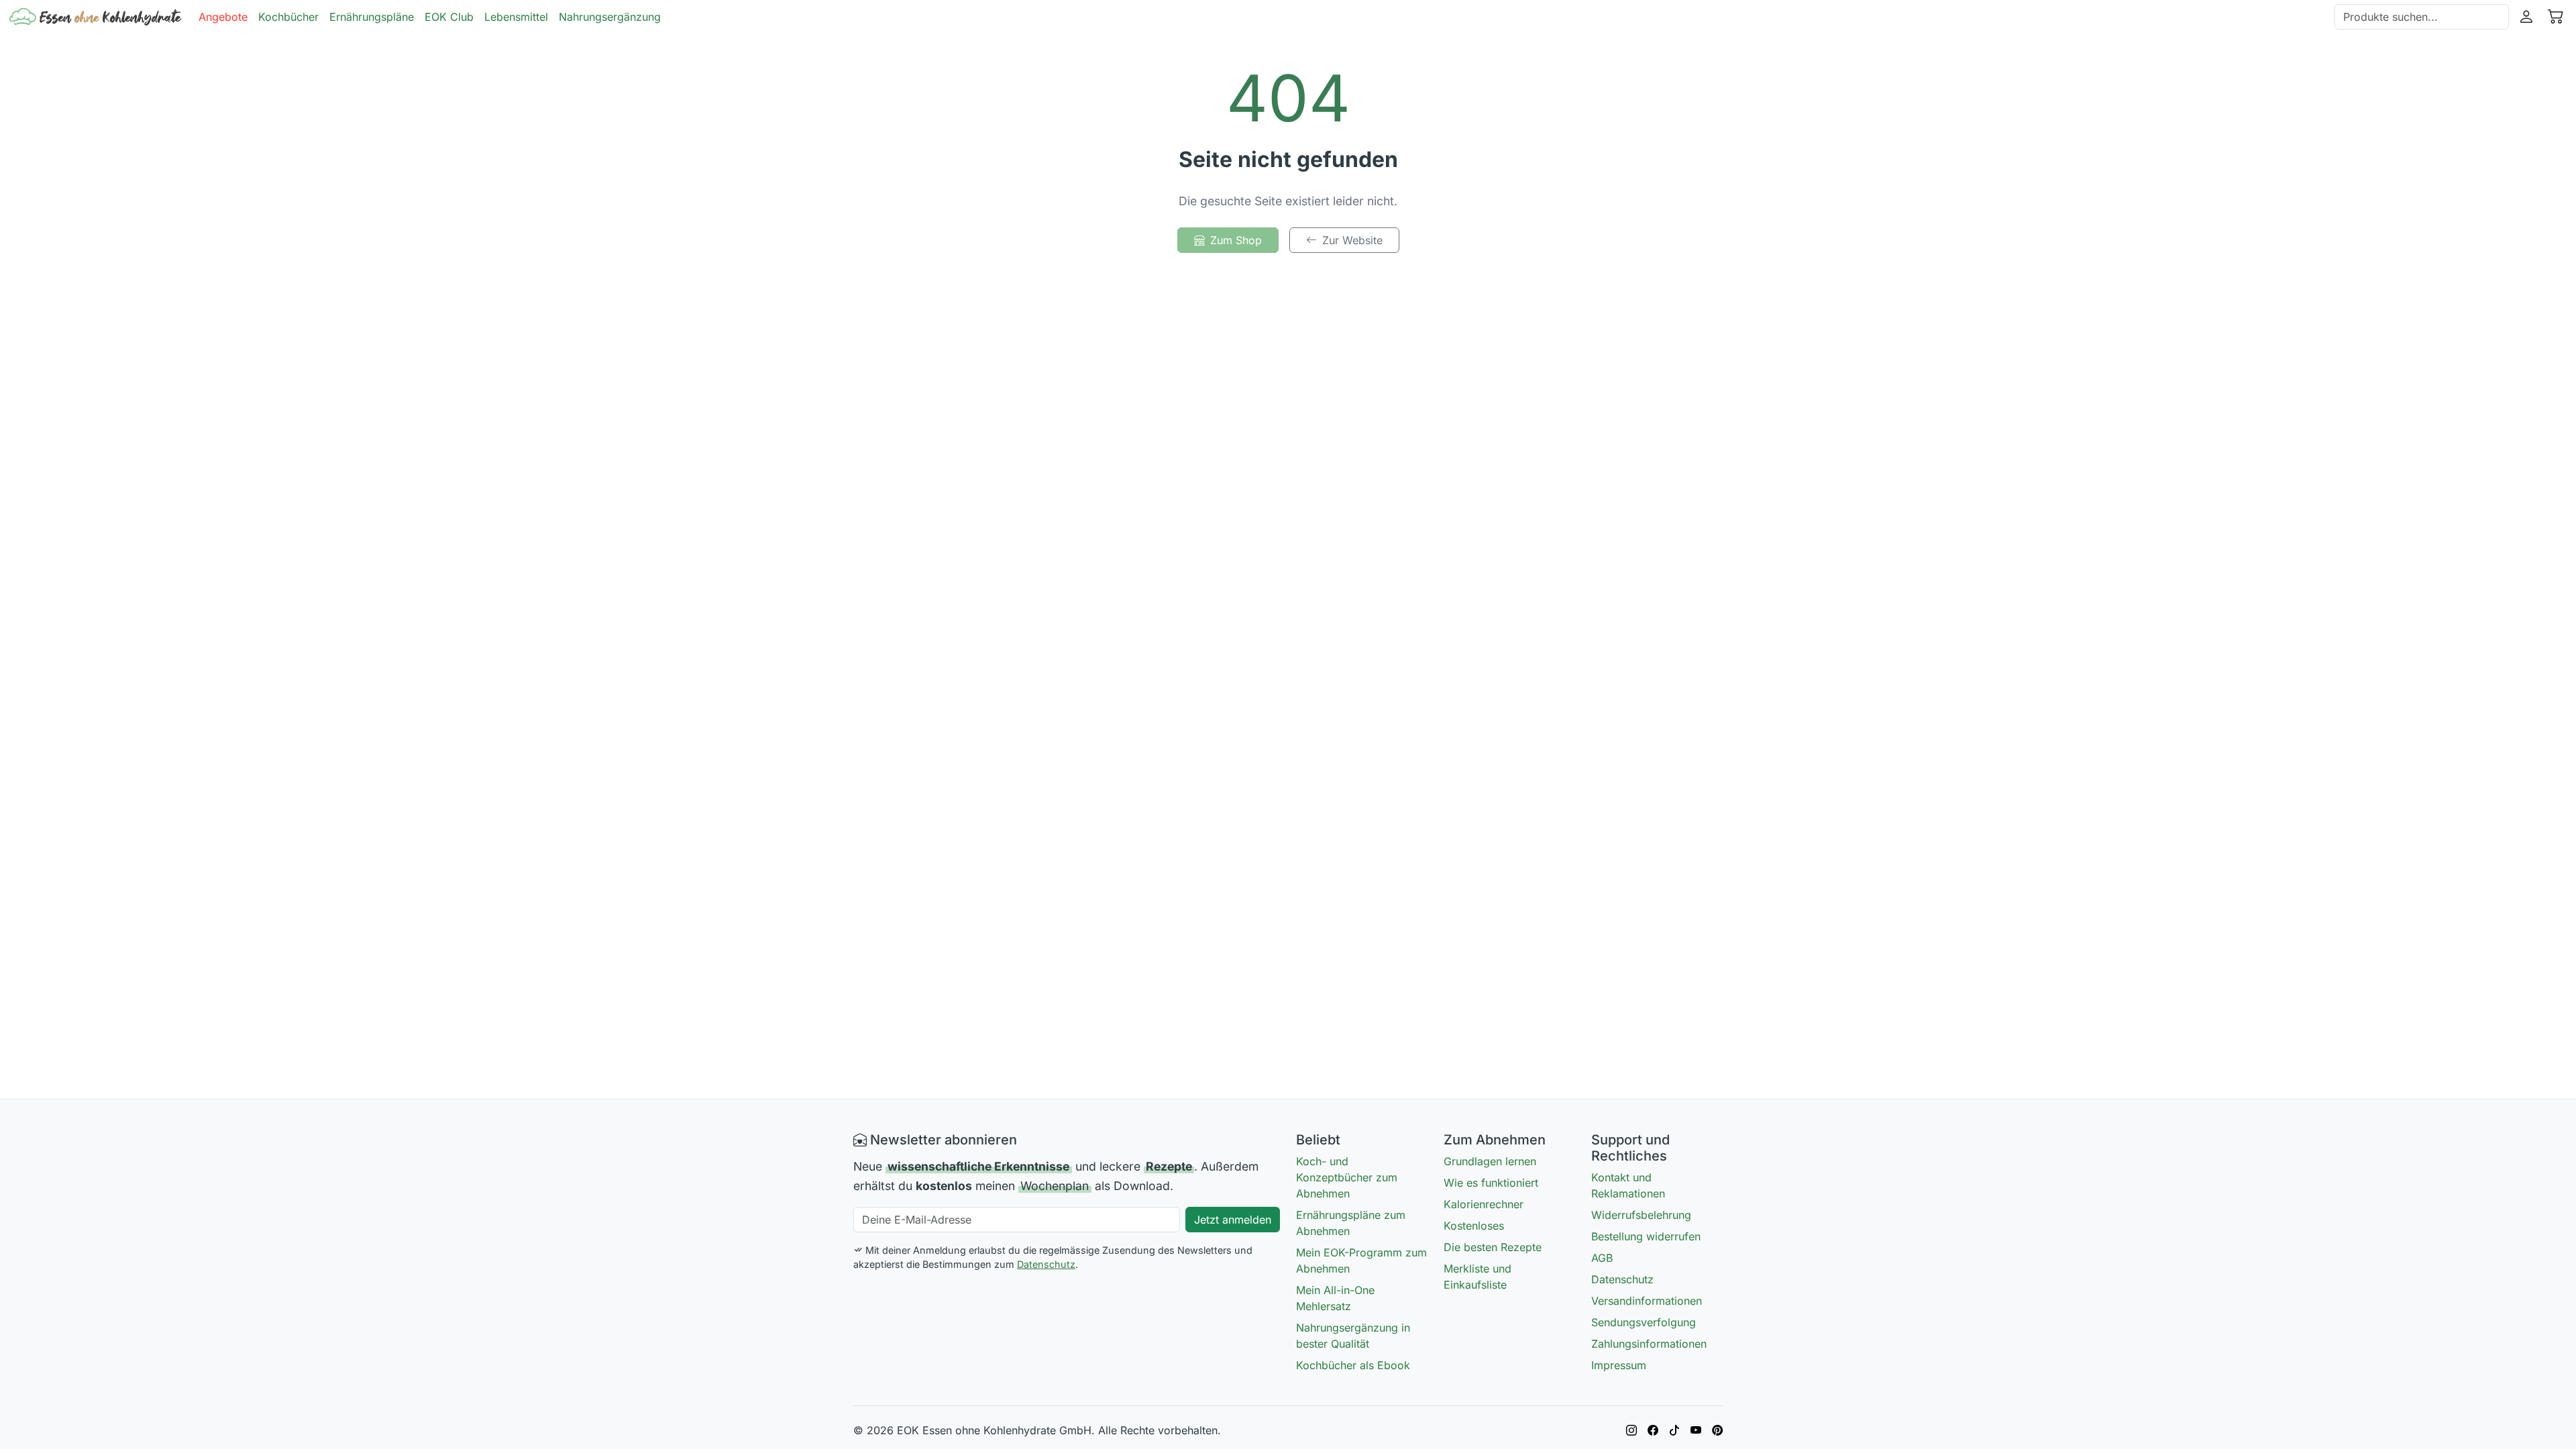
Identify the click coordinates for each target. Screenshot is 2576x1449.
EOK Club (449, 17)
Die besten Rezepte (1493, 1247)
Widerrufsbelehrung (1641, 1215)
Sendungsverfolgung (1644, 1322)
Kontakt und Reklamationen (1628, 1185)
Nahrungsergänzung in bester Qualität (1353, 1336)
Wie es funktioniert (1491, 1183)
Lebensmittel (516, 17)
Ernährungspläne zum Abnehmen (1351, 1223)
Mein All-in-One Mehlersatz (1335, 1298)
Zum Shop (1236, 240)
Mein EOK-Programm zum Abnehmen (1361, 1260)
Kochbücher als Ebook (1353, 1365)
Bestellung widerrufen (1646, 1236)
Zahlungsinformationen (1649, 1344)
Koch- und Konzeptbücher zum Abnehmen (1347, 1177)
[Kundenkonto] (2526, 17)
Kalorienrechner (1484, 1204)
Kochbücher (288, 17)
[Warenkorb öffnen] (2556, 17)
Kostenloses (1474, 1226)
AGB (1602, 1258)
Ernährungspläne (372, 17)
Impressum (1619, 1365)
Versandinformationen (1647, 1301)
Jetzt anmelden (1233, 1220)
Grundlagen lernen (1490, 1161)
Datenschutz (1046, 1264)
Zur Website (1352, 240)
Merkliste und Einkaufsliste (1478, 1277)
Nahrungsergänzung (610, 17)
